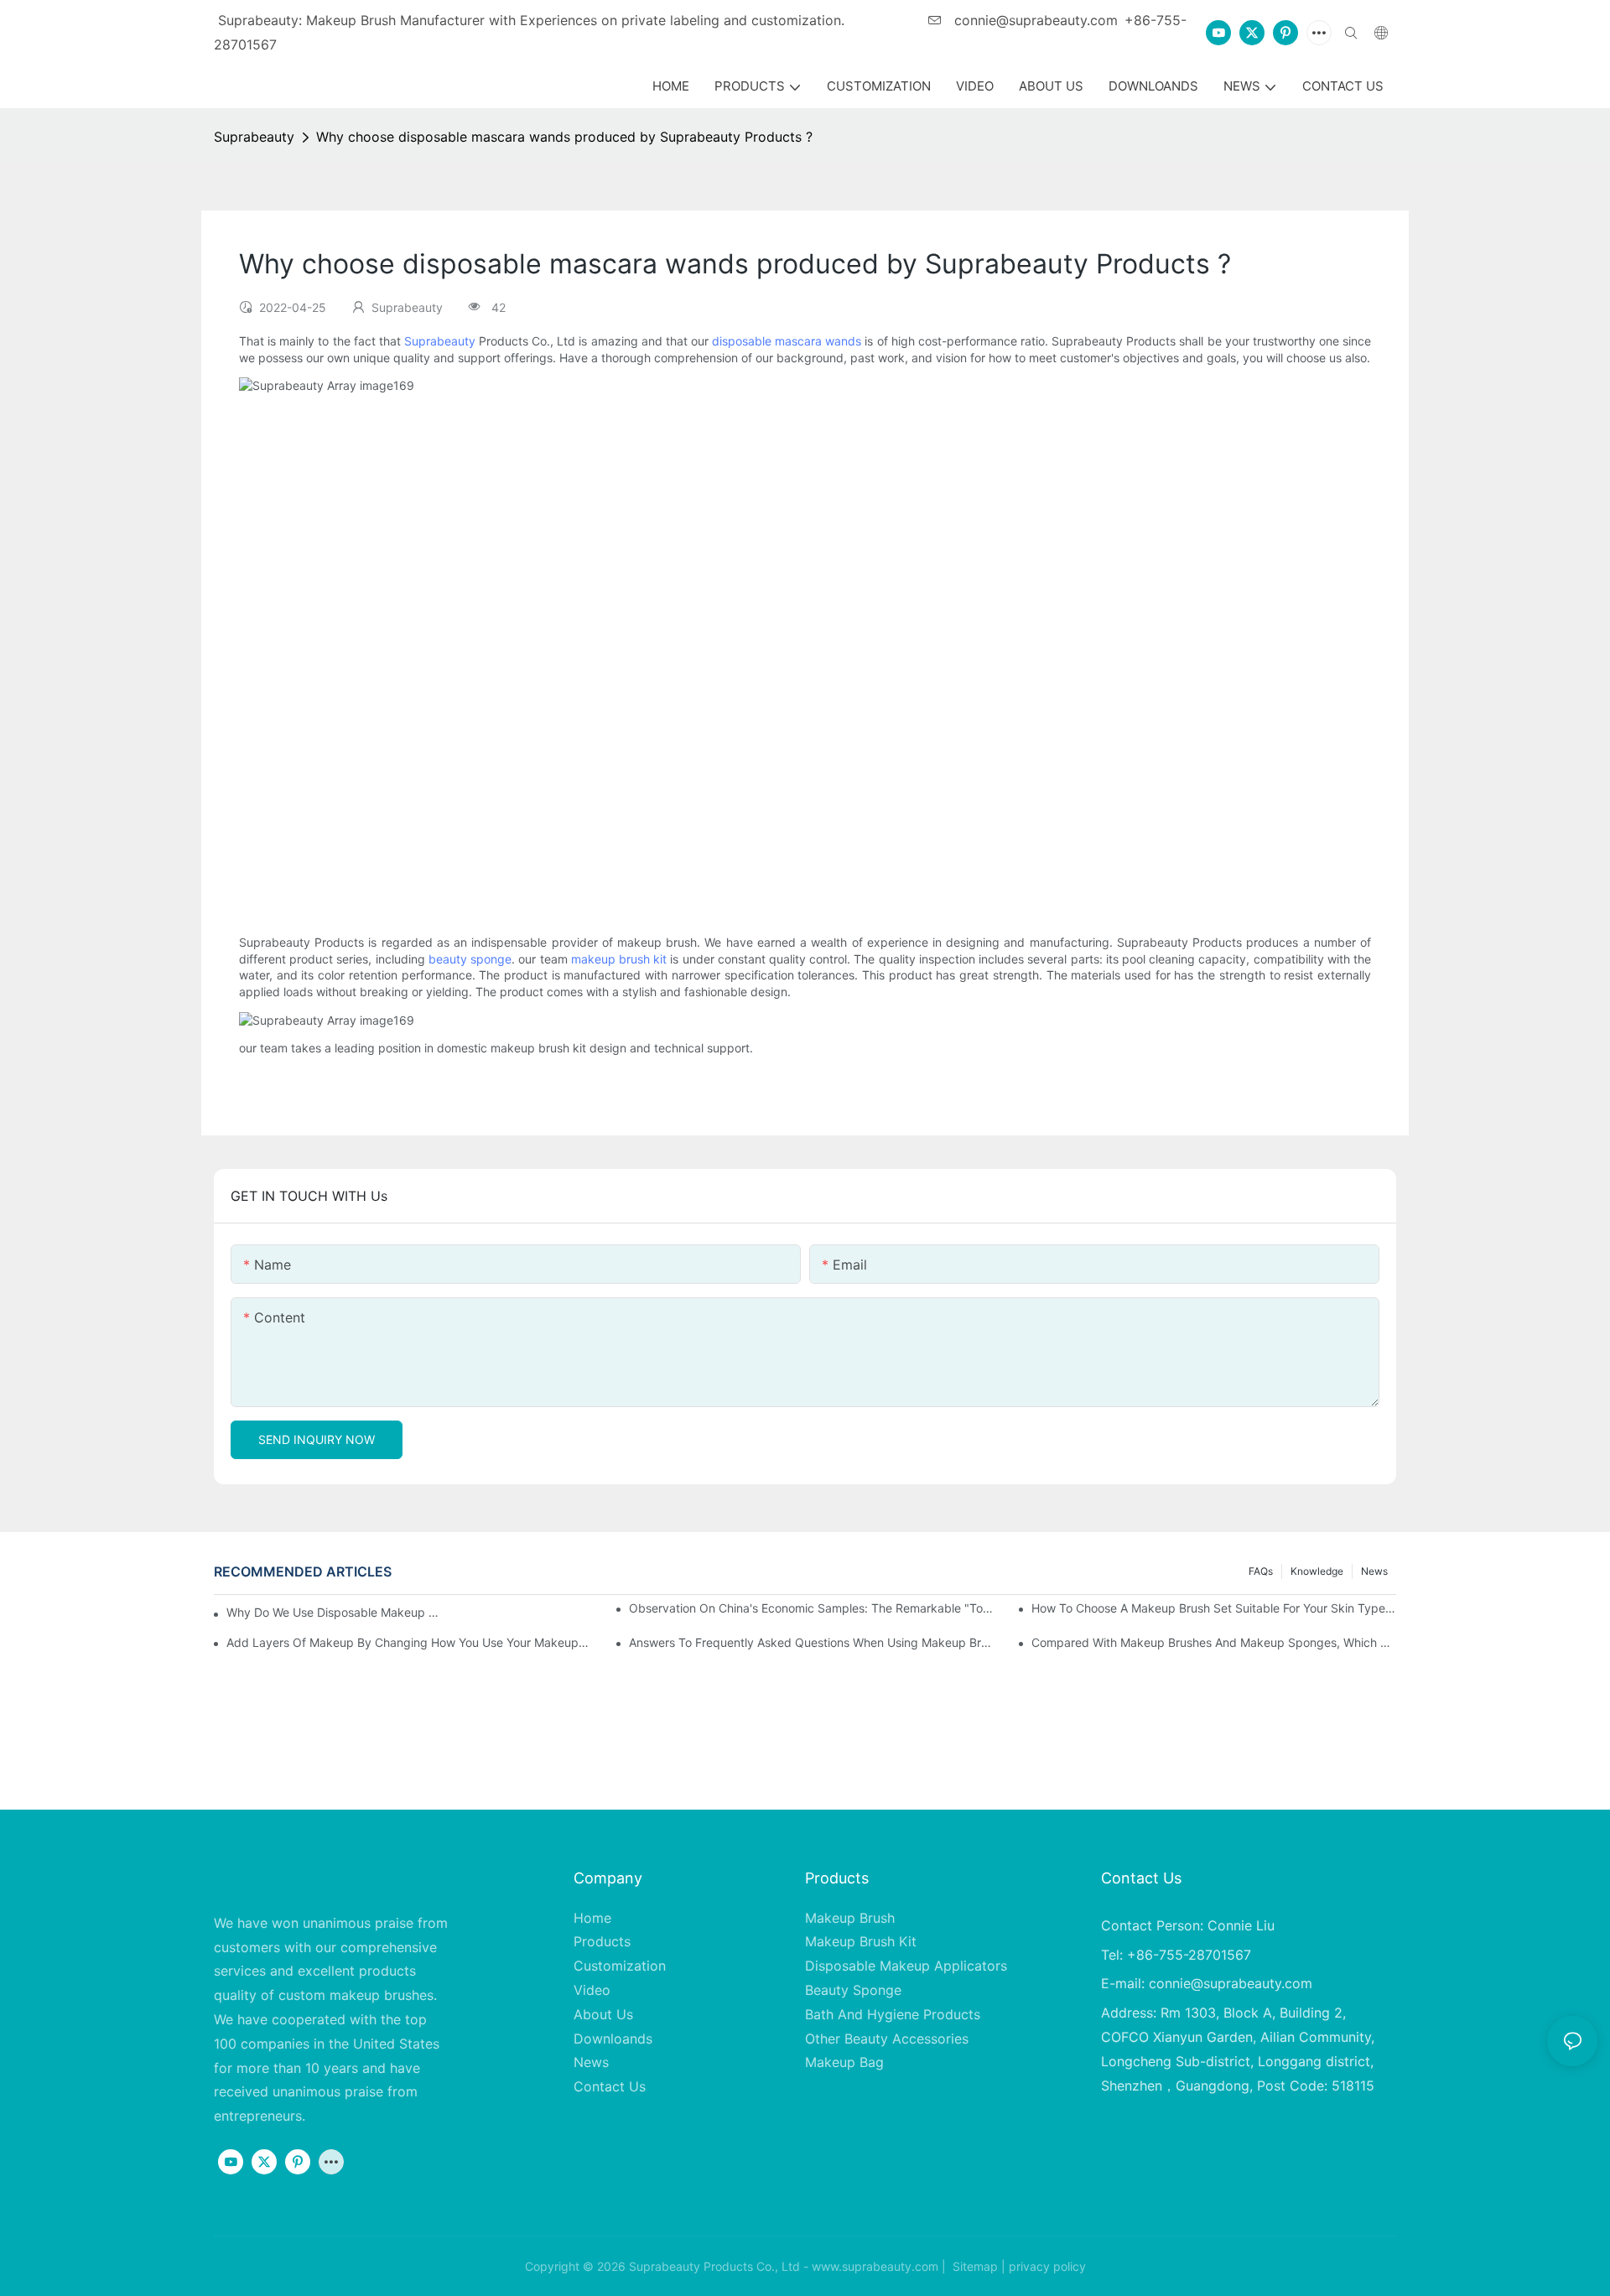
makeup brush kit (619, 959)
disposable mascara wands (787, 341)
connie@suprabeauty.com (1034, 20)
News (1374, 1571)
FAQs (1261, 1571)
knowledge (1317, 1571)
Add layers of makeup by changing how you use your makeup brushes (409, 1642)
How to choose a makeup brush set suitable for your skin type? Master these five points (1214, 1608)
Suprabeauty (254, 137)
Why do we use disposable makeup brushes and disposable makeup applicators (335, 1612)
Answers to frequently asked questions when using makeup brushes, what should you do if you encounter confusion (811, 1642)
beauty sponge (470, 959)
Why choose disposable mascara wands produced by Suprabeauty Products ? (564, 137)
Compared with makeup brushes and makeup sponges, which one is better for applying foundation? (1214, 1642)
